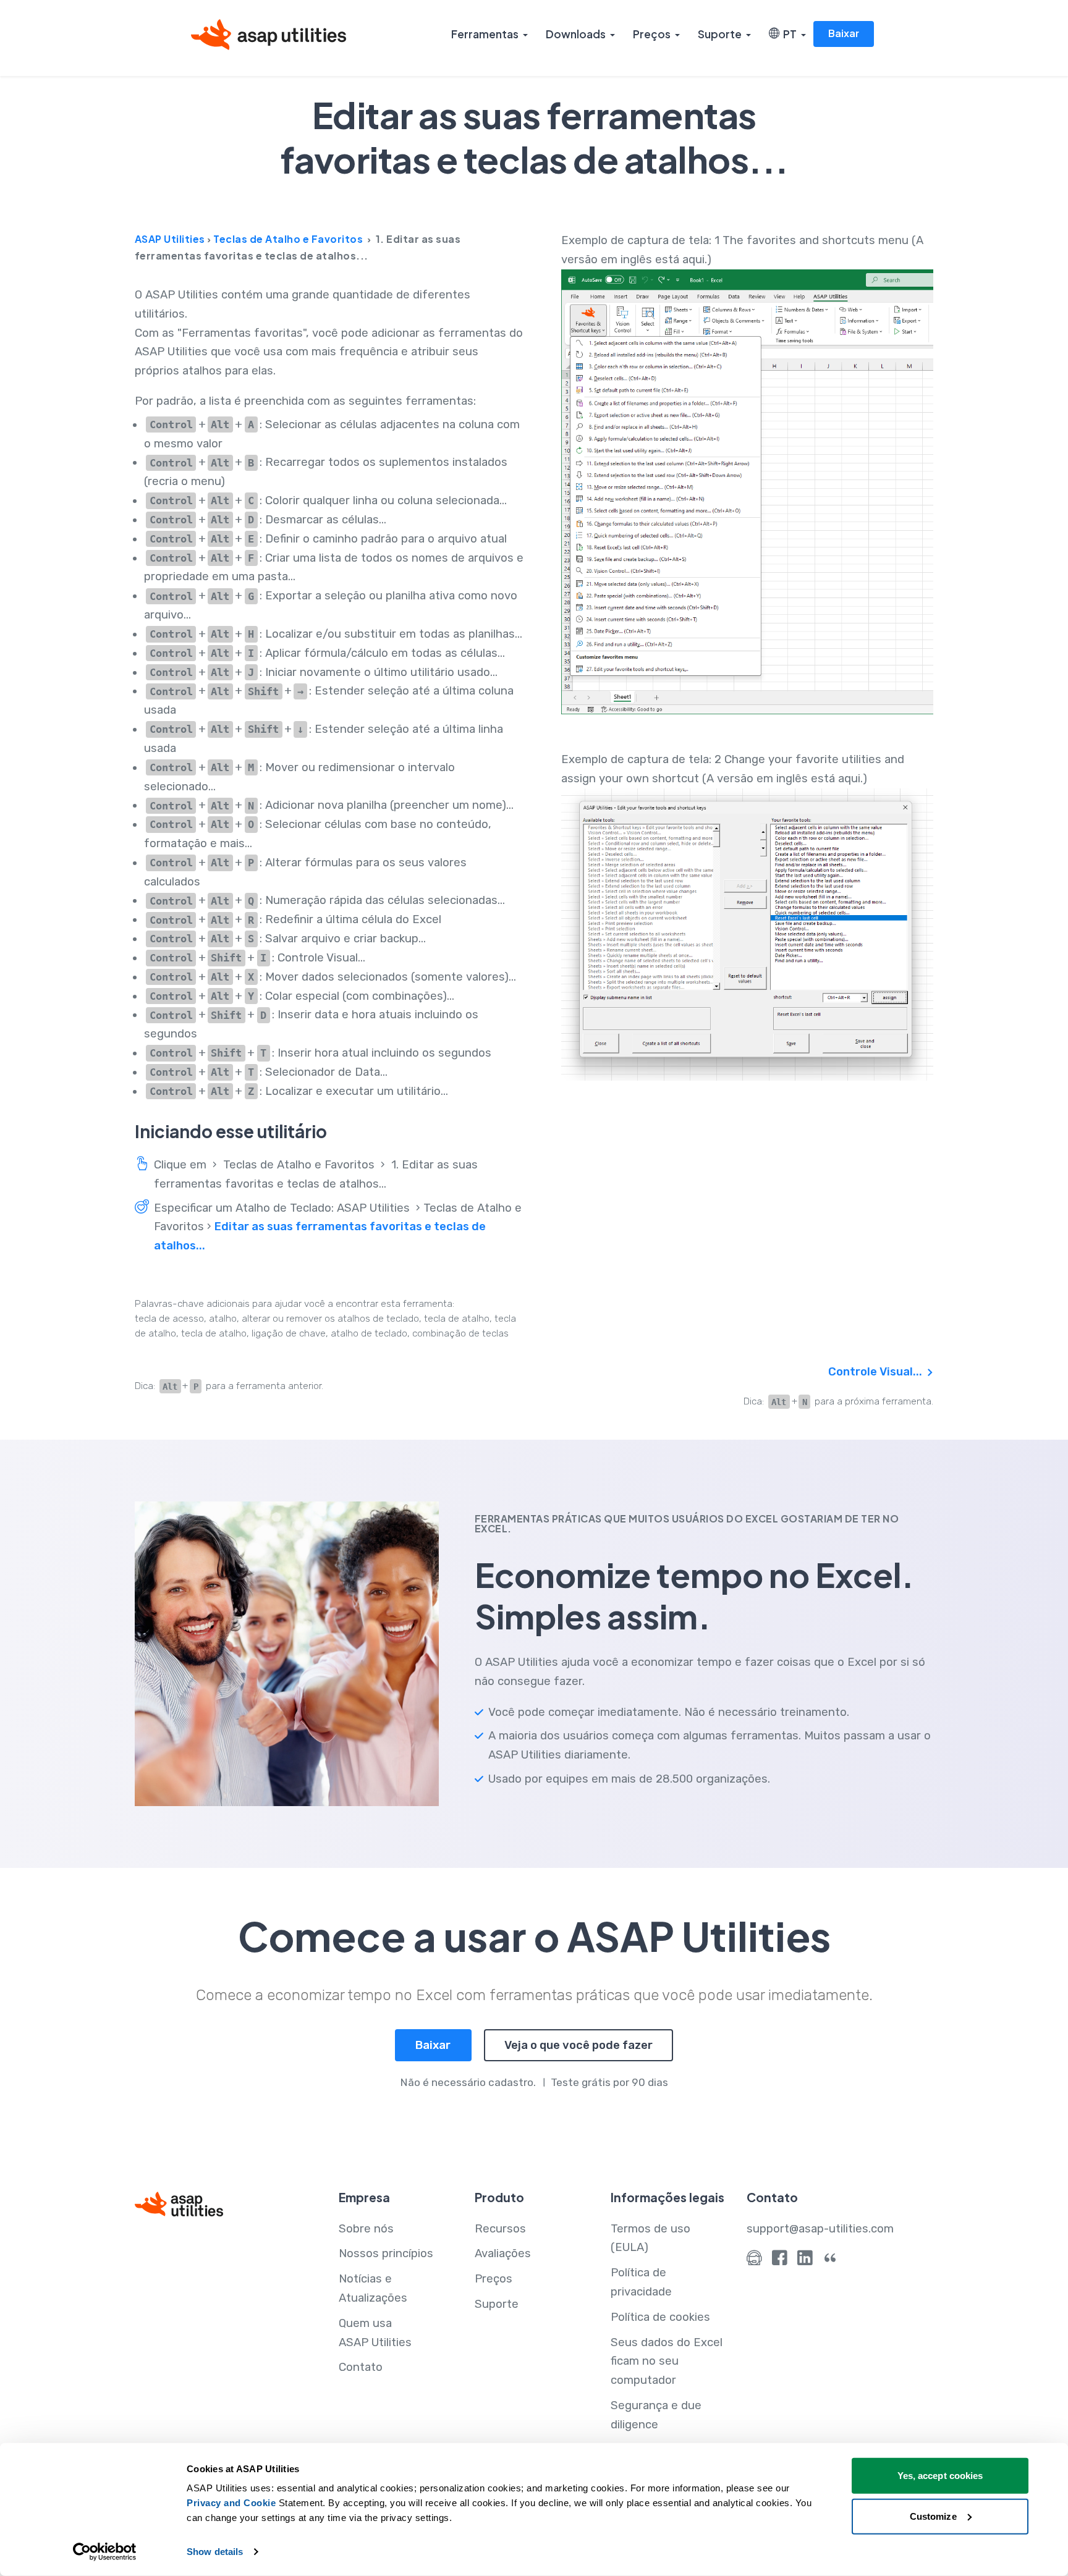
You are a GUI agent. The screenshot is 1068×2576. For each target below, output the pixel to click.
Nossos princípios (386, 2253)
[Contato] (754, 2261)
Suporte (720, 34)
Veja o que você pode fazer (578, 2045)
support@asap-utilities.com (820, 2229)
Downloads (576, 34)
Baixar (844, 33)
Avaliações (503, 2253)
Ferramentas (485, 34)
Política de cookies (660, 2317)
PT (788, 34)
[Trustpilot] (830, 2261)
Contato (361, 2367)
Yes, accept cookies (940, 2476)
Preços (652, 34)
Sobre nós (366, 2229)
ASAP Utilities (170, 239)
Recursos (500, 2229)
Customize (933, 2516)
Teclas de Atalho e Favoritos (288, 239)
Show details (215, 2552)
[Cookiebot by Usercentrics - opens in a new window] (105, 2552)
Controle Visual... (876, 1372)
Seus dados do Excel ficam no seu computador (667, 2362)
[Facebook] (780, 2261)
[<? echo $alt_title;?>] (747, 492)
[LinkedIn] (805, 2261)
